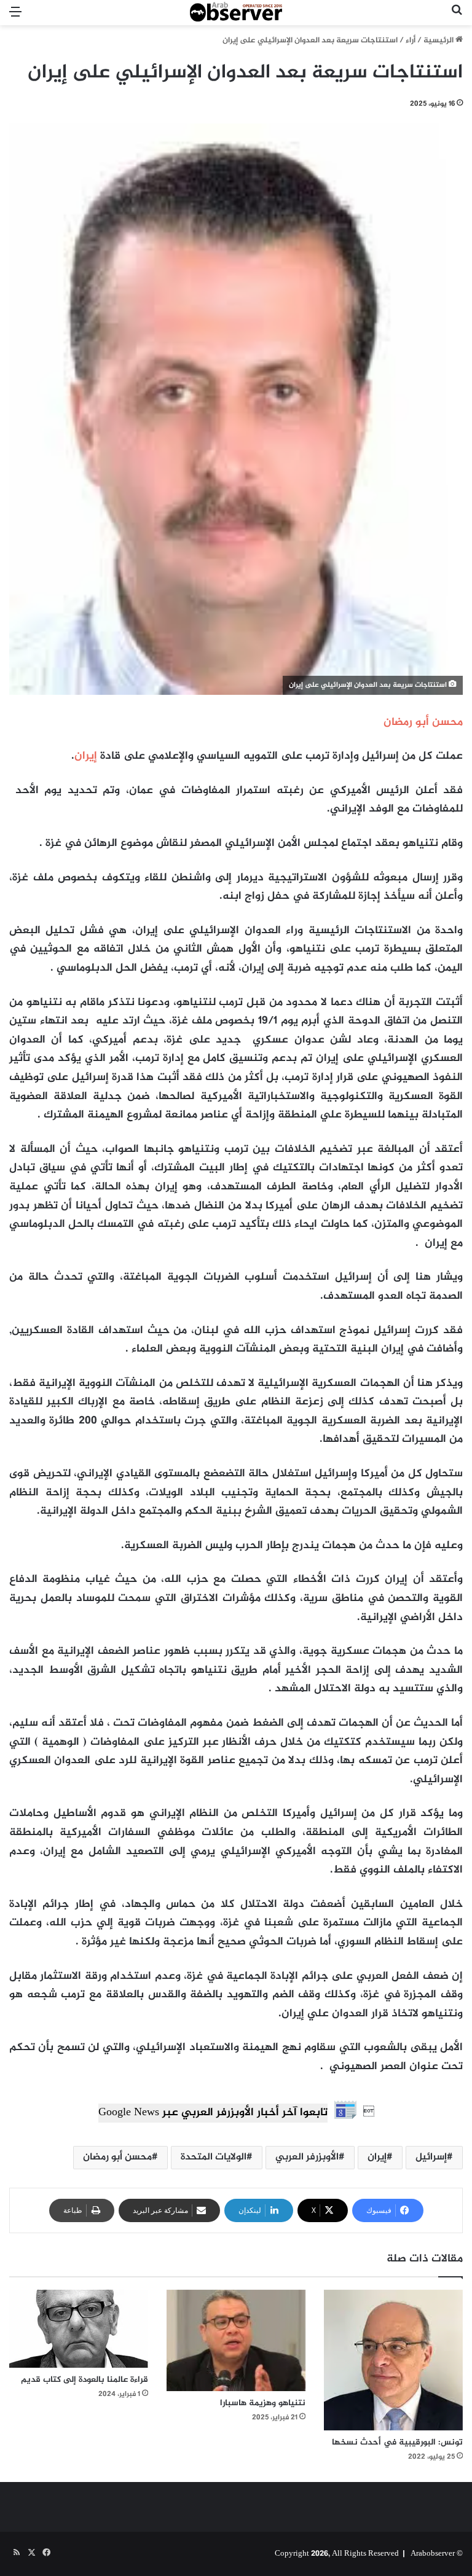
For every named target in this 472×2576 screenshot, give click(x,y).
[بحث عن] (457, 18)
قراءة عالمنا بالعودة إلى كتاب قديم (85, 2380)
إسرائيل (431, 2157)
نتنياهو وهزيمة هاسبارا (263, 2403)
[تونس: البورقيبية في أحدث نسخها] (393, 2360)
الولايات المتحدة (214, 2157)
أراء (411, 41)
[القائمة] (15, 18)
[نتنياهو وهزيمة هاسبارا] (236, 2340)
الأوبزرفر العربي (307, 2157)
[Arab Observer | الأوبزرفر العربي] (236, 13)
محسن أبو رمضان (117, 2157)
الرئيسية (439, 41)
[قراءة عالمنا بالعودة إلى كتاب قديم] (79, 2329)
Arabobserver (433, 2554)
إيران (86, 756)
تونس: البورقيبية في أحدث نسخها (397, 2442)
